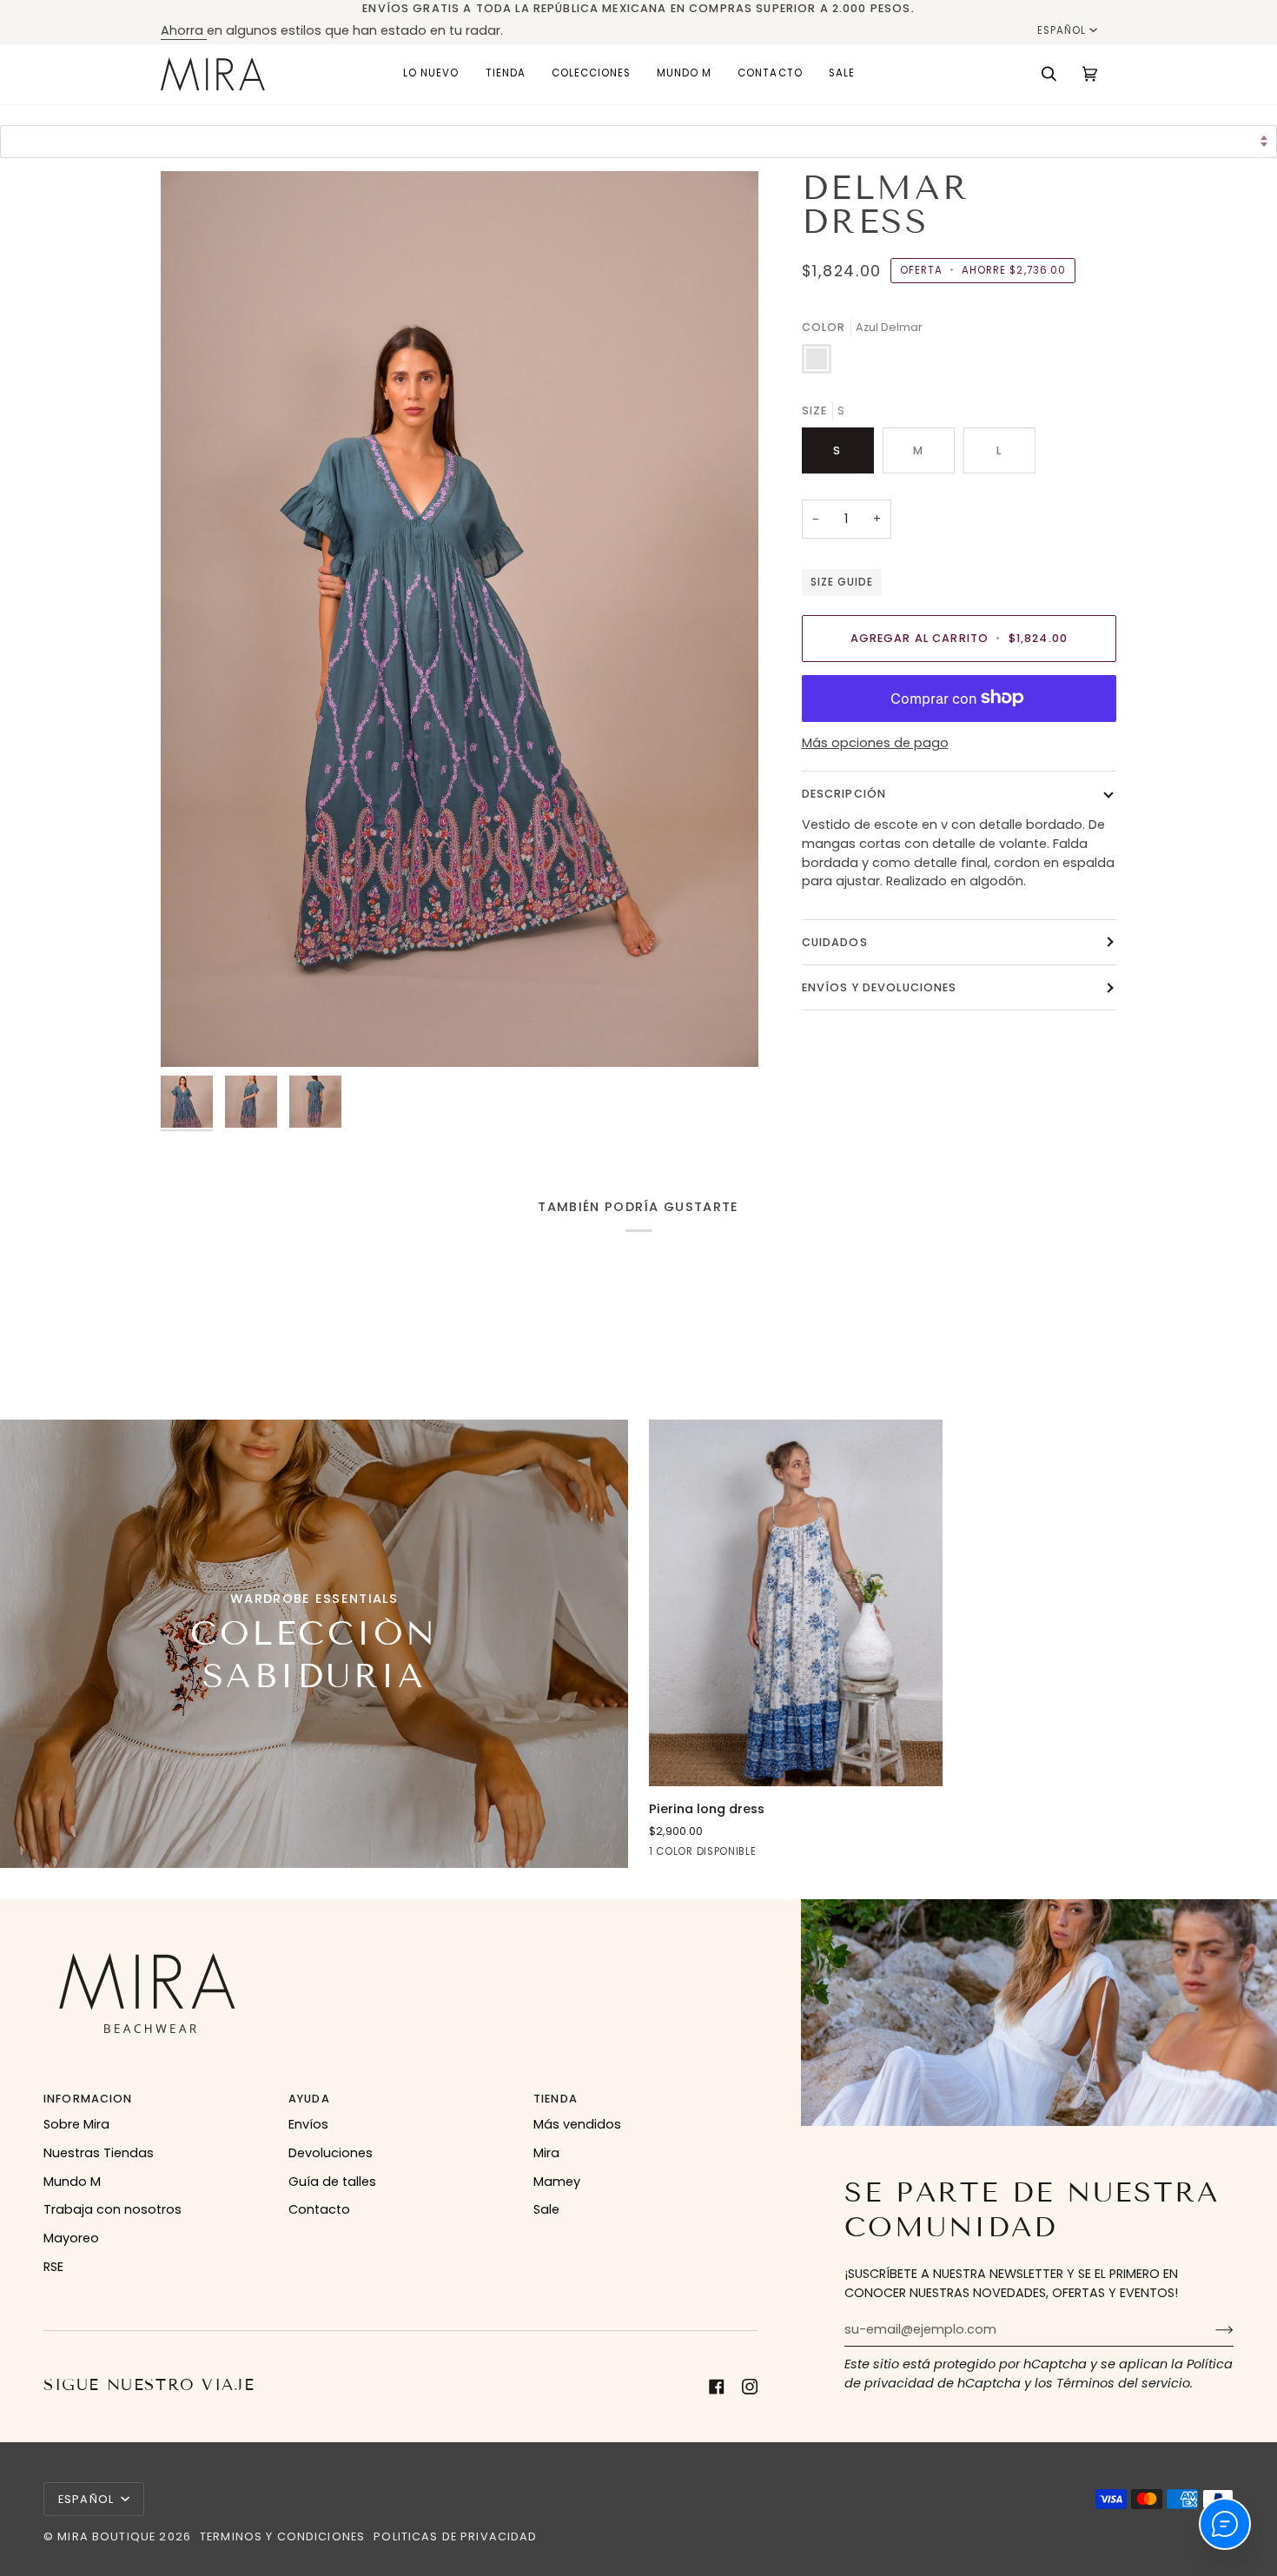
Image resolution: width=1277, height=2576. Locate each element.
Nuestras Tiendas (99, 2153)
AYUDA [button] (309, 2099)
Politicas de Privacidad (455, 2536)
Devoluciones (331, 2153)
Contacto (319, 2209)
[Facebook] (717, 2387)
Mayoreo (71, 2238)
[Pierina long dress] (796, 1603)
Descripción (844, 794)
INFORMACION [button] (88, 2099)
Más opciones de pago (875, 743)
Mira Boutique (106, 2536)
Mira (546, 2153)
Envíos (308, 2124)
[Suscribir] (1211, 2329)
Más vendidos (577, 2124)
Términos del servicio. (1125, 2383)
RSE (53, 2267)
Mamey (557, 2182)
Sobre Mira (76, 2124)
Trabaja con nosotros (112, 2209)
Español (1062, 30)
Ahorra (184, 30)
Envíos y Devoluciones (880, 987)
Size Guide (842, 582)
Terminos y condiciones (282, 2536)
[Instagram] (750, 2387)
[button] (506, 74)
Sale (546, 2209)
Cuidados (835, 942)
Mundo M (72, 2182)
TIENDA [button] (556, 2099)
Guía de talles (332, 2182)
